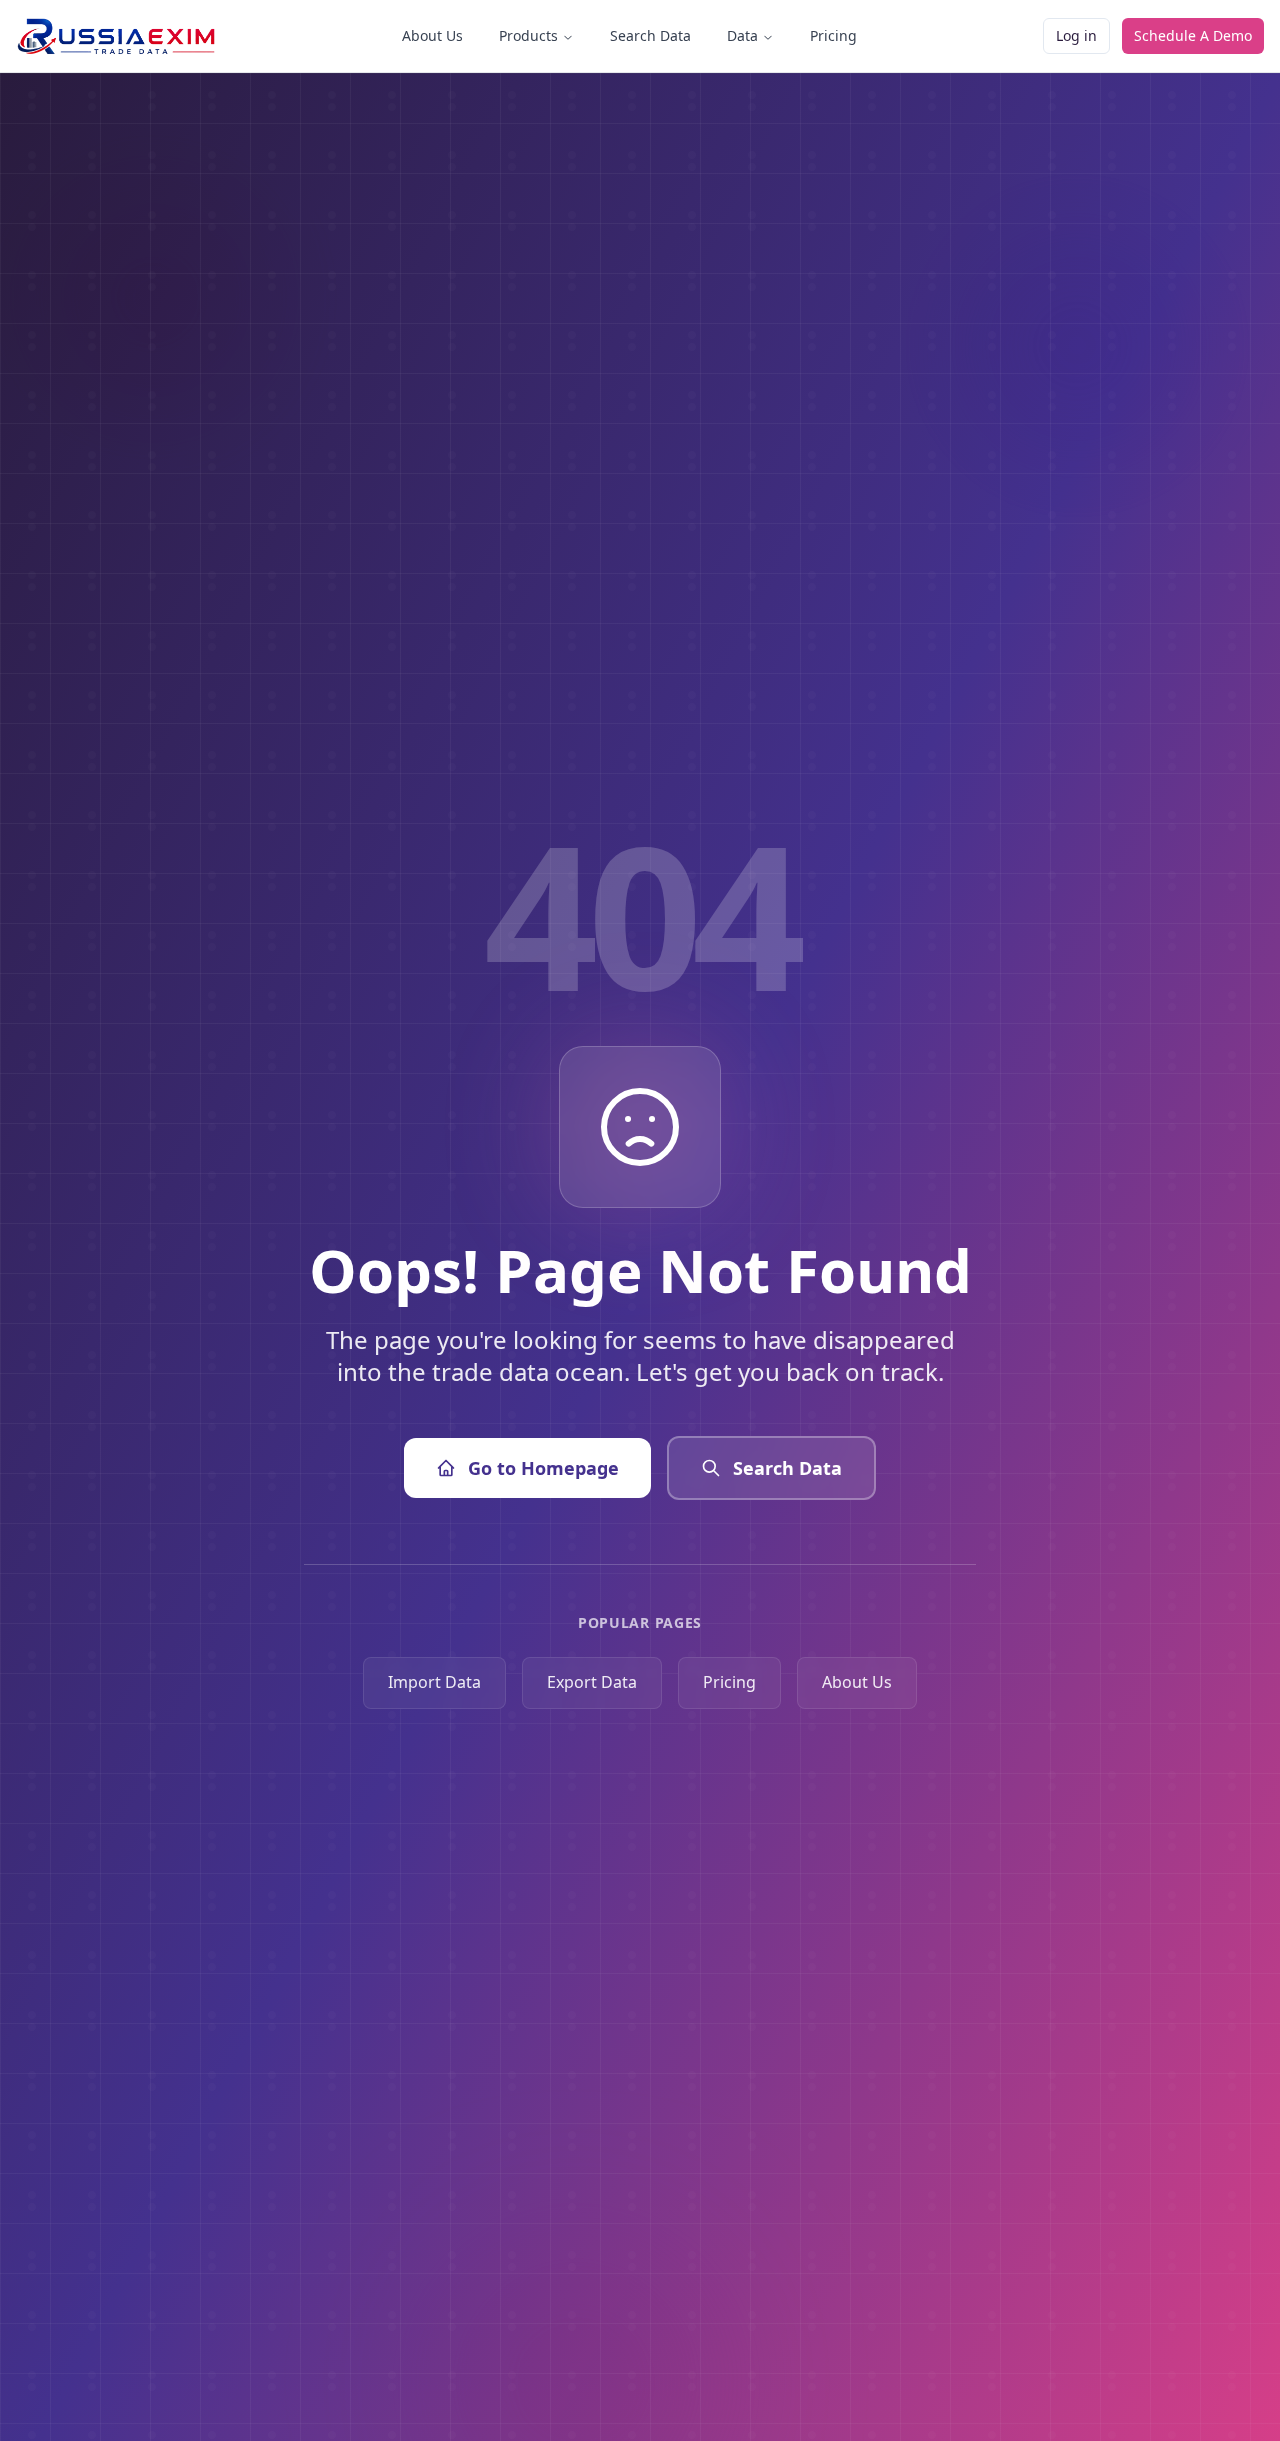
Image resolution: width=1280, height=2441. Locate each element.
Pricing (833, 35)
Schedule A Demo (1193, 35)
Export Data (592, 1682)
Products (528, 35)
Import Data (434, 1682)
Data (742, 35)
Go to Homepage (543, 1468)
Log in (1076, 35)
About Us (432, 35)
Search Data (650, 35)
